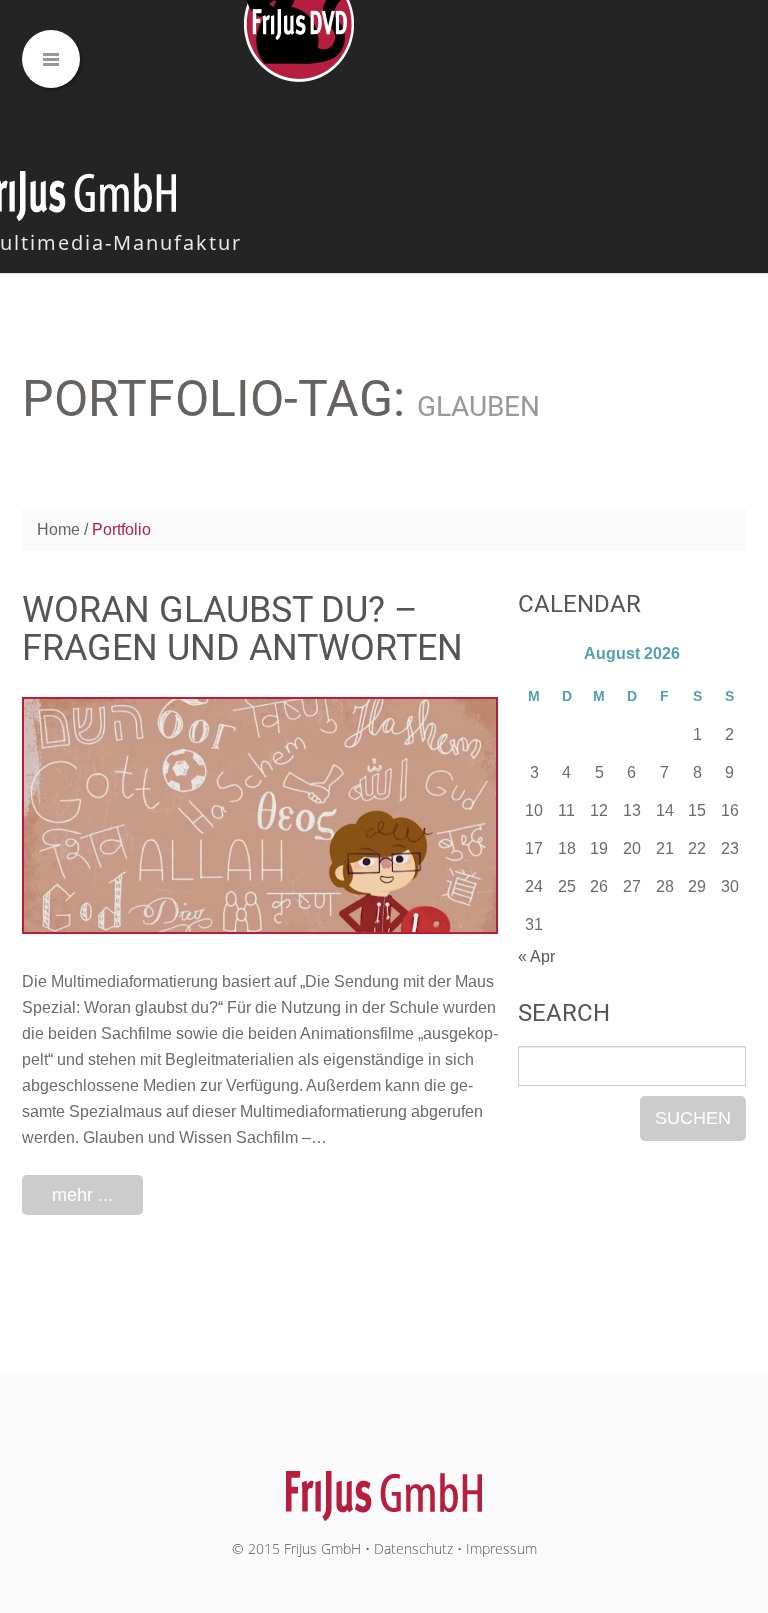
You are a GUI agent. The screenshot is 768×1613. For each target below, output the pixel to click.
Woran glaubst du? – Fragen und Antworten (242, 629)
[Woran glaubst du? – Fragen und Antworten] (260, 815)
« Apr (536, 956)
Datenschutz (413, 1548)
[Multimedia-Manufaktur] (384, 1485)
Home (58, 529)
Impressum (501, 1548)
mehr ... (82, 1195)
